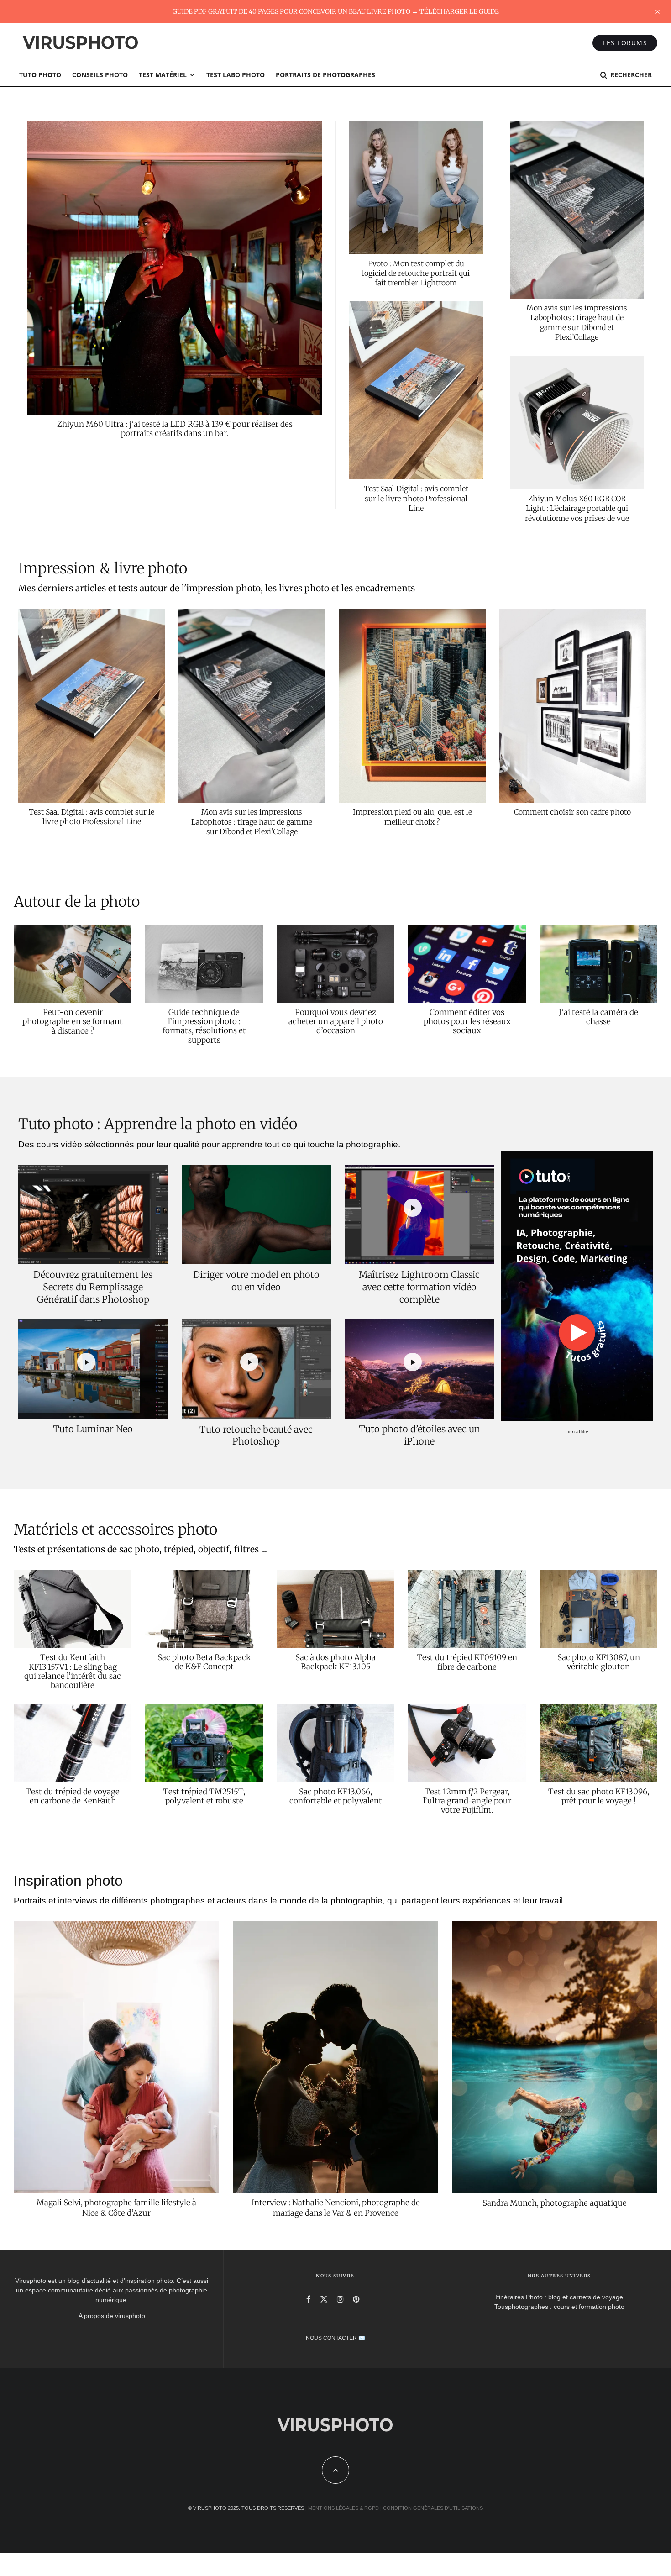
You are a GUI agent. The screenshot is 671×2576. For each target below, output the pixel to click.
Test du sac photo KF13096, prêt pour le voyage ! (599, 1796)
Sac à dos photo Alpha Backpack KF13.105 (335, 1662)
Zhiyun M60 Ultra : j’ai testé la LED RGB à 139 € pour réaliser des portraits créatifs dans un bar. (175, 429)
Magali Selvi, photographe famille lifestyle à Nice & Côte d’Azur (116, 2208)
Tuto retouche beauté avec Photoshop (256, 1435)
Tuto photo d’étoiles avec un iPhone (419, 1435)
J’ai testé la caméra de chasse (598, 1017)
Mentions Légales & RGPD (343, 2508)
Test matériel (163, 75)
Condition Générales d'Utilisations (433, 2508)
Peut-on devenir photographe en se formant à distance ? (73, 1022)
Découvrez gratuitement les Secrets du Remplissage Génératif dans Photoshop (93, 1287)
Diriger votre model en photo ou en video (256, 1281)
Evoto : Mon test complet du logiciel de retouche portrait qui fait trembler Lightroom (416, 273)
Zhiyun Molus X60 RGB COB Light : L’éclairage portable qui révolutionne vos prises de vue (577, 508)
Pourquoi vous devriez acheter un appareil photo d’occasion (336, 1022)
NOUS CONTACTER (331, 2338)
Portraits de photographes (325, 75)
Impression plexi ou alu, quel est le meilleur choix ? (412, 817)
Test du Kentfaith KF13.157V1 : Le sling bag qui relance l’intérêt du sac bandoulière (73, 1672)
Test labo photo (236, 75)
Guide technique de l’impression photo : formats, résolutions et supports (204, 1026)
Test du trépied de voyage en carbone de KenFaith (73, 1796)
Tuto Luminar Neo (93, 1429)
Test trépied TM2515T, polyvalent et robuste (204, 1796)
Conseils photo (100, 75)
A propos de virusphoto (112, 2316)
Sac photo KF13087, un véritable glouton (599, 1662)
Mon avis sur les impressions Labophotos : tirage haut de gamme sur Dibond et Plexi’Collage (577, 322)
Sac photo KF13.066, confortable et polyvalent (336, 1796)
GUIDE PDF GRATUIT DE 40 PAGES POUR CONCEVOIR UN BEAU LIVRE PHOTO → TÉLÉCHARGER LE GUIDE (336, 11)
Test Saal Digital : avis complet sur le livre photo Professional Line (416, 498)
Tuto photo (40, 75)
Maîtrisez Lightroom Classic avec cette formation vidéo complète (419, 1287)
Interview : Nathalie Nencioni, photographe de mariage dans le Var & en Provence (336, 2208)
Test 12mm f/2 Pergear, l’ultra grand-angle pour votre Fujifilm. (467, 1801)
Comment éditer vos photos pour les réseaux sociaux (467, 1022)
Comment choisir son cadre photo (572, 812)
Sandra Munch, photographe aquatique (555, 2203)
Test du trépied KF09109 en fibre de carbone (467, 1662)
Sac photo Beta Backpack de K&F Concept (204, 1662)
